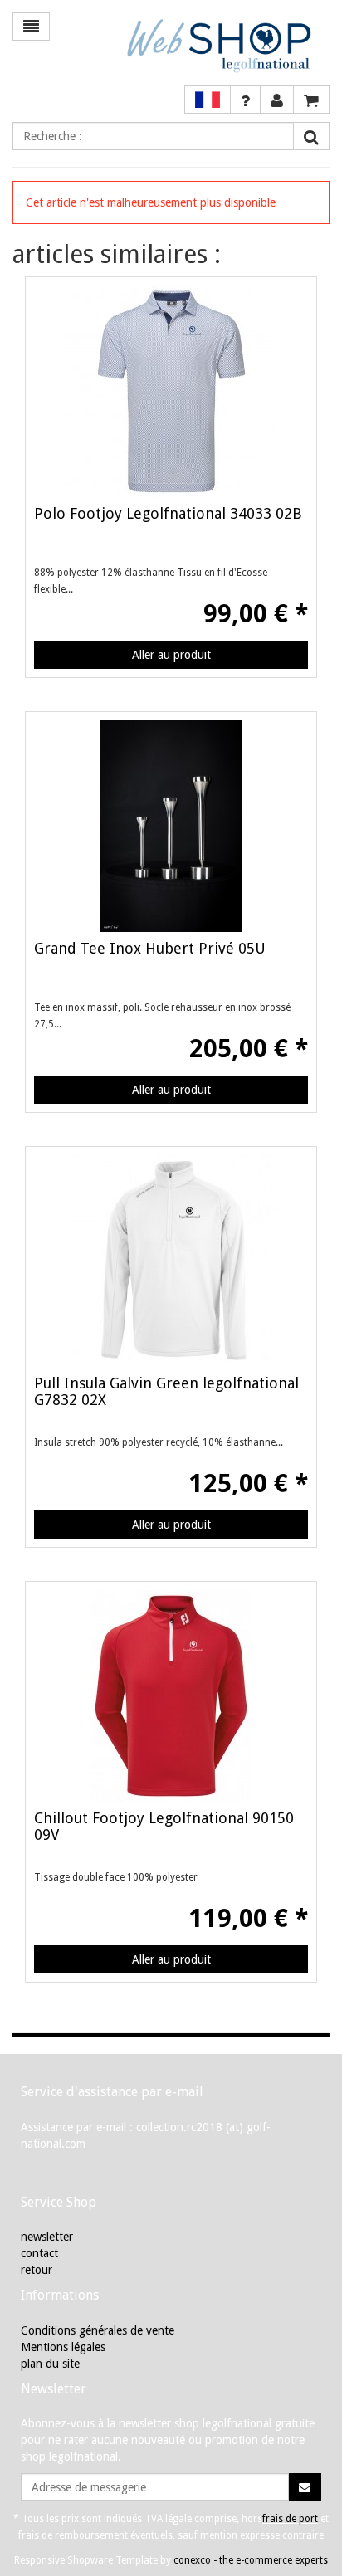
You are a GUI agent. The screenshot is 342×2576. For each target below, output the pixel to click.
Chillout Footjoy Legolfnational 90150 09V (164, 1826)
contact (39, 2253)
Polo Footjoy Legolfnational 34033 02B (168, 513)
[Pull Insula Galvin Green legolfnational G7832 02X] (171, 1261)
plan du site (50, 2364)
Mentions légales (63, 2347)
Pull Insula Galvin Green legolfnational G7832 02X (166, 1391)
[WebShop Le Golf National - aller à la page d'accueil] (214, 45)
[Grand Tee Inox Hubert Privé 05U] (171, 826)
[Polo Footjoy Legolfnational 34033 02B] (171, 391)
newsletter (47, 2237)
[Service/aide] (245, 100)
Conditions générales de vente (98, 2330)
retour (37, 2270)
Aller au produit (171, 655)
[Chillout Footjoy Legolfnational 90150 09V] (171, 1696)
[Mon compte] (277, 100)
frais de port (290, 2519)
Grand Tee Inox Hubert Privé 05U (150, 948)
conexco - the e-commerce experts (251, 2560)
